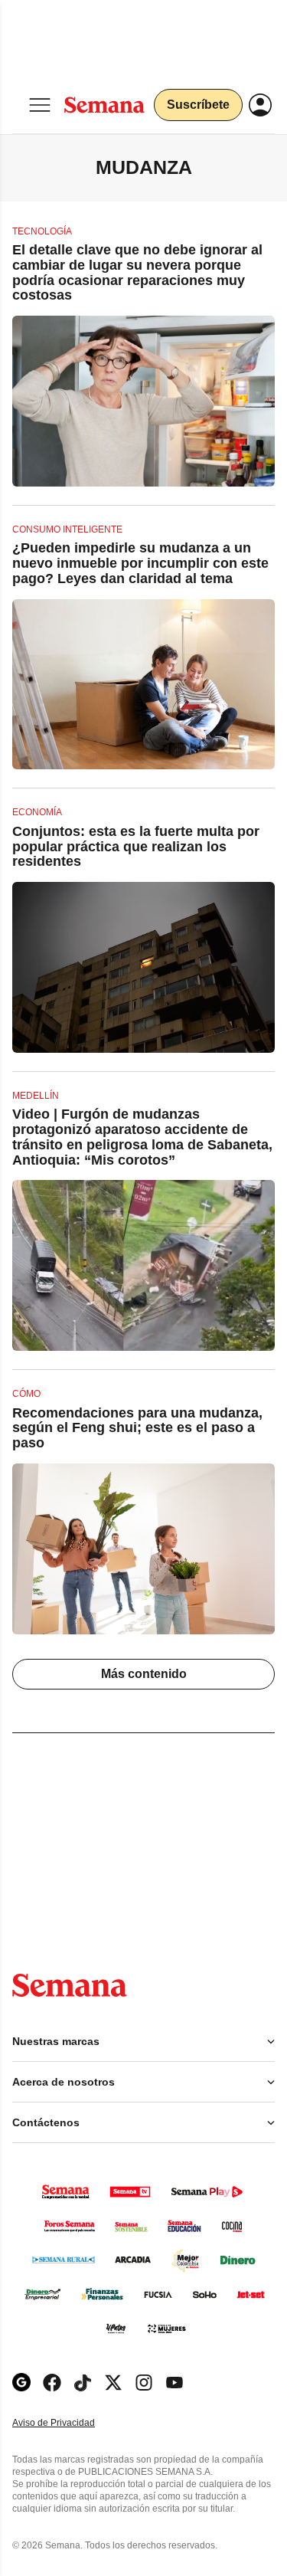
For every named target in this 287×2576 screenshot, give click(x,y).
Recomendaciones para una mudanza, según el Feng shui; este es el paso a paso (137, 1428)
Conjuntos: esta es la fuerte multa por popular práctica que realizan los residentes (136, 847)
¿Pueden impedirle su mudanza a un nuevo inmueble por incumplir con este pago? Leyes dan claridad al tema (140, 563)
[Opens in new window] (52, 2383)
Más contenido (144, 1674)
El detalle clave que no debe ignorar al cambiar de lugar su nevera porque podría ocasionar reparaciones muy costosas (137, 272)
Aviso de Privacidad (70, 2423)
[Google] (21, 2383)
